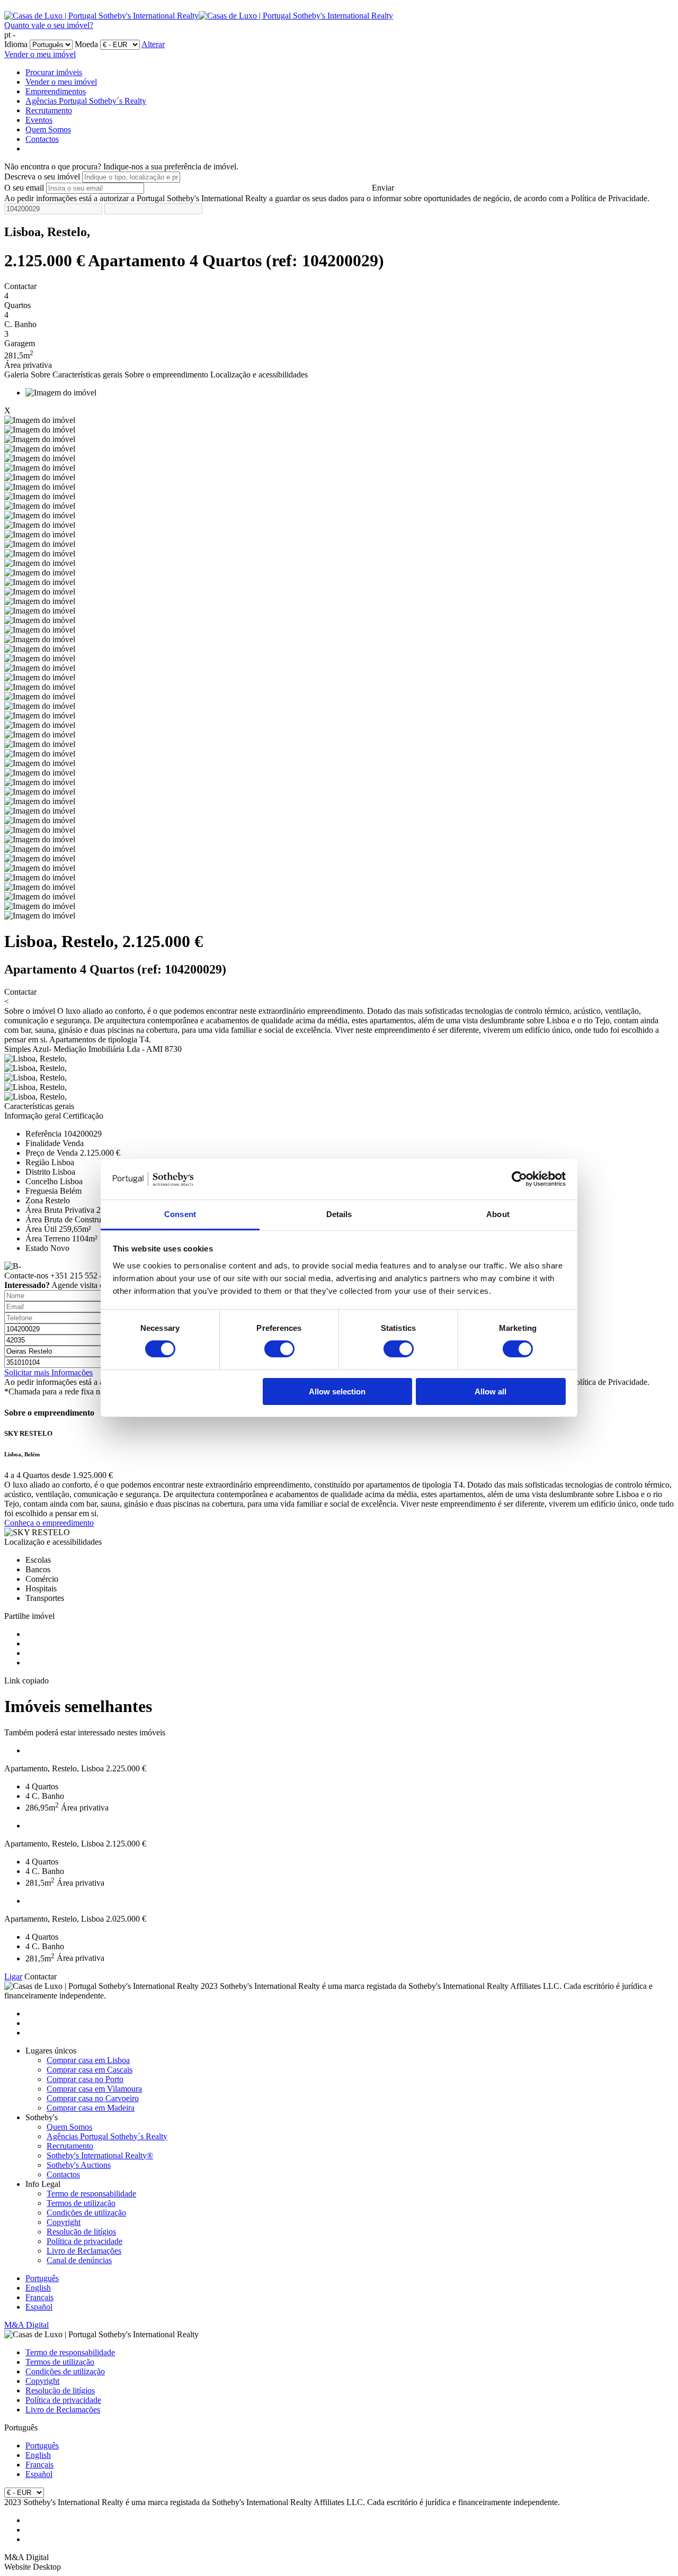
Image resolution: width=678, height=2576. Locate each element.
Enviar (383, 188)
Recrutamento (49, 110)
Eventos (39, 120)
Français (39, 2297)
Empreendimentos (56, 91)
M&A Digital (26, 2325)
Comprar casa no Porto (85, 2079)
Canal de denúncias (79, 2260)
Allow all (490, 1391)
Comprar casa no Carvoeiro (93, 2098)
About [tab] (498, 1214)
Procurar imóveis (54, 72)
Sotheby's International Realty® (100, 2155)
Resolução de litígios (81, 2232)
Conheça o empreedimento (49, 1523)
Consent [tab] (180, 1214)
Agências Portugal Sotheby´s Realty (86, 101)
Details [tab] (339, 1214)
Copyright (64, 2222)
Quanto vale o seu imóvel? (49, 25)
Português (42, 2278)
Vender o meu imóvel (40, 54)
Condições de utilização (86, 2213)
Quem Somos (48, 129)
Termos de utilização (81, 2203)
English (38, 2288)
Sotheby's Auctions (79, 2165)
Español (39, 2307)
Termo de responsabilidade (91, 2194)
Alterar (153, 44)
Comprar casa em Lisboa (88, 2060)
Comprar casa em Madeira (91, 2108)
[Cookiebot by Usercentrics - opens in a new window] (519, 1179)
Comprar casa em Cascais (90, 2070)
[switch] (279, 1349)
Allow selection (337, 1391)
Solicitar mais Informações (48, 1372)
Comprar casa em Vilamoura (94, 2089)
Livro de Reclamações (84, 2251)
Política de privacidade (84, 2241)
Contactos (42, 139)
